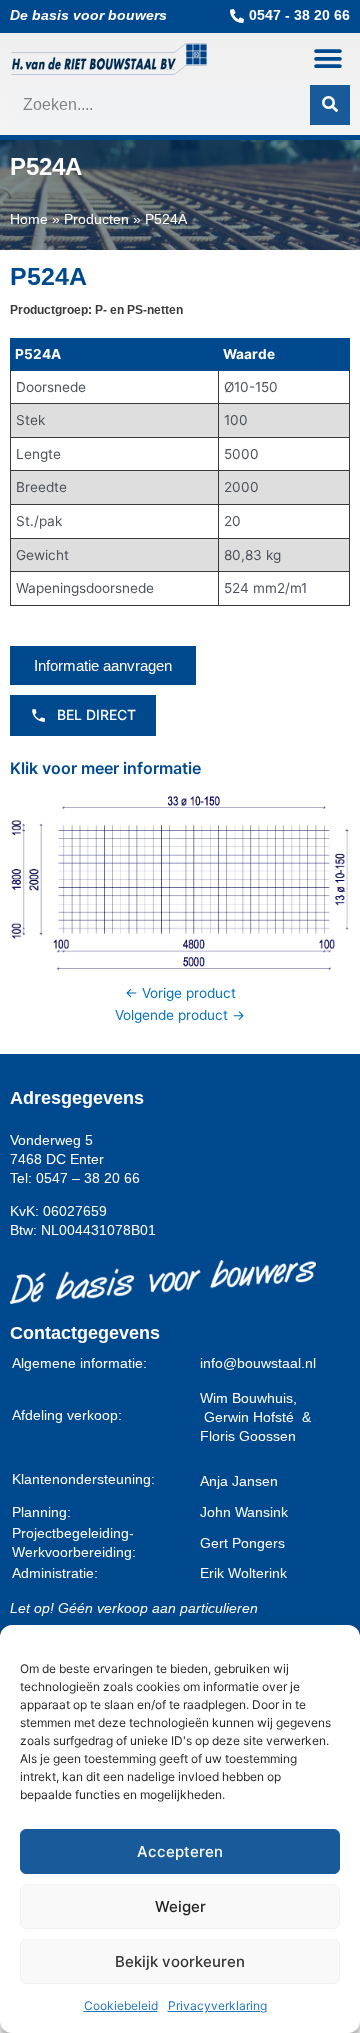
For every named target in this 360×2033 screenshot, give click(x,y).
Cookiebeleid (121, 2005)
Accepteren (180, 1851)
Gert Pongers (242, 1543)
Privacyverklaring (217, 2005)
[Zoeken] (330, 105)
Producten (96, 219)
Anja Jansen (239, 1481)
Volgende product (180, 1015)
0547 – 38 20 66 (88, 1178)
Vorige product (180, 993)
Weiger (180, 1906)
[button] (327, 58)
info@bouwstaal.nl (258, 1363)
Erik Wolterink (243, 1573)
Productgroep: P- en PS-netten (96, 310)
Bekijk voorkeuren (180, 1961)
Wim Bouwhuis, (248, 1398)
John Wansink (244, 1512)
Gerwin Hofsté (253, 1417)
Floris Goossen (248, 1436)
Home (29, 219)
